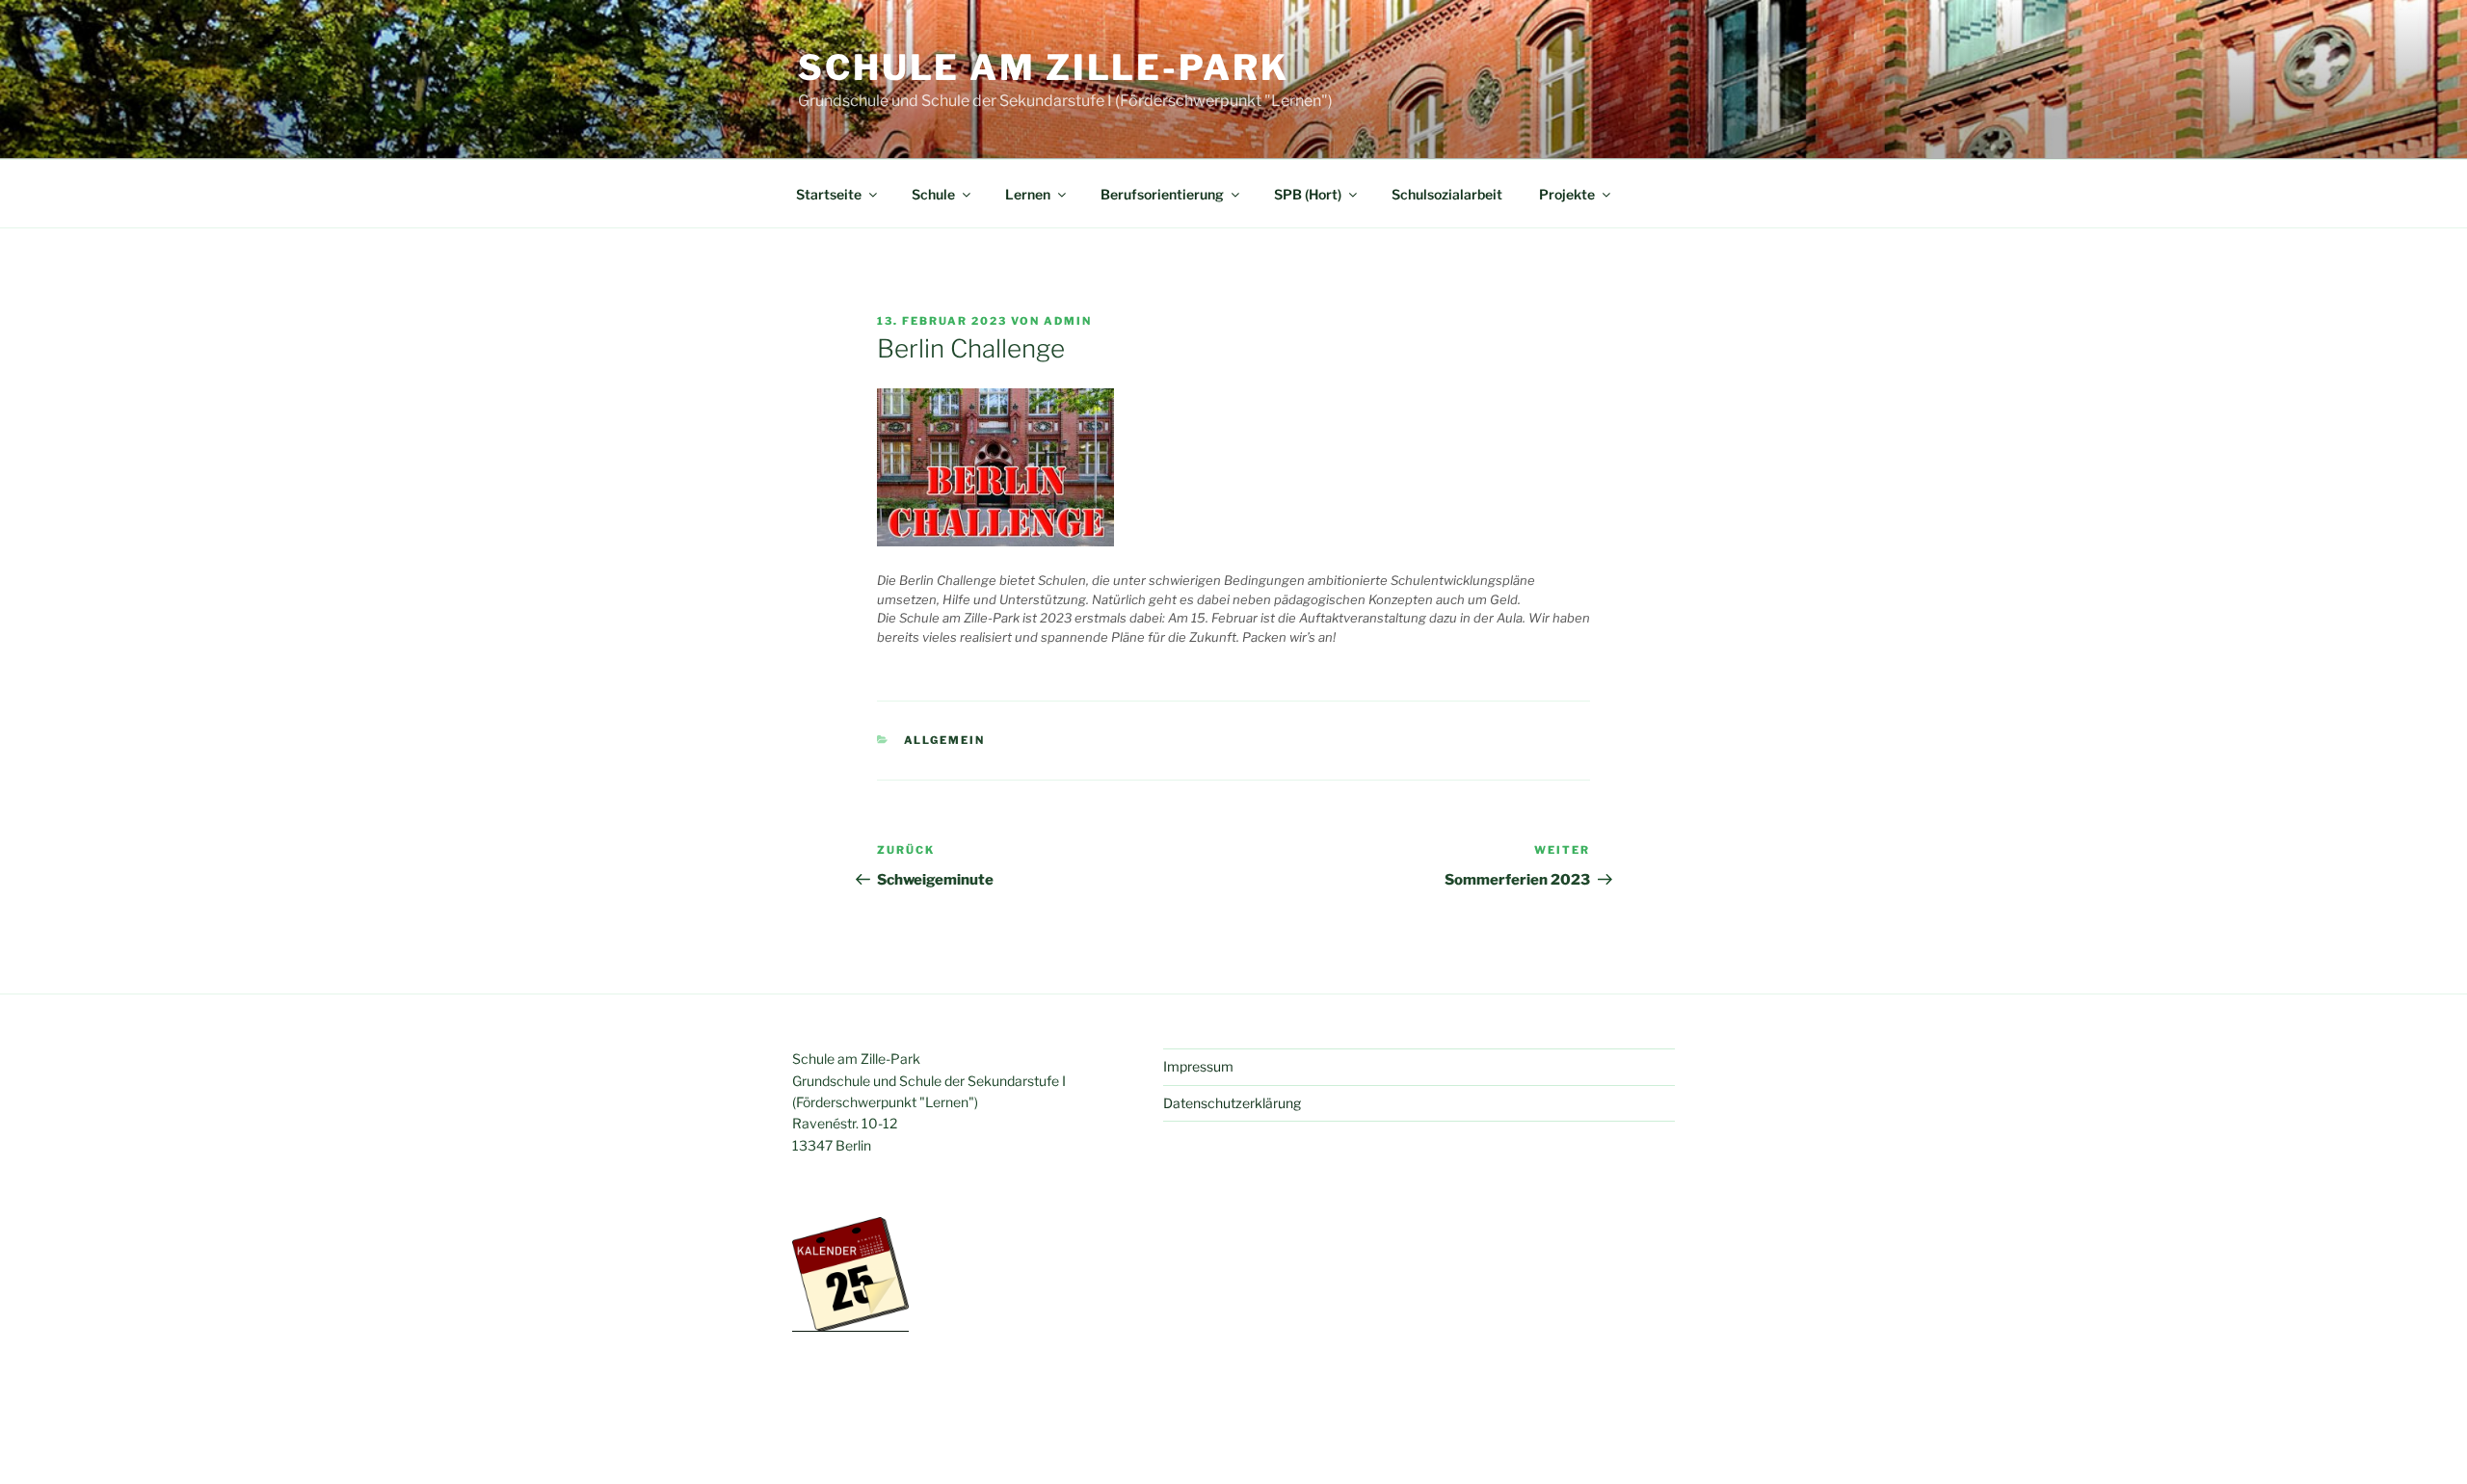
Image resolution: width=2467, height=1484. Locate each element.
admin (1068, 321)
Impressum (1198, 1066)
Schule (933, 194)
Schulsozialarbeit (1447, 194)
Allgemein (945, 740)
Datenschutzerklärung (1232, 1103)
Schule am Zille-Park (1044, 67)
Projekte (1567, 194)
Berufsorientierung (1162, 194)
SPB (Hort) (1308, 194)
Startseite (829, 194)
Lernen (1028, 194)
